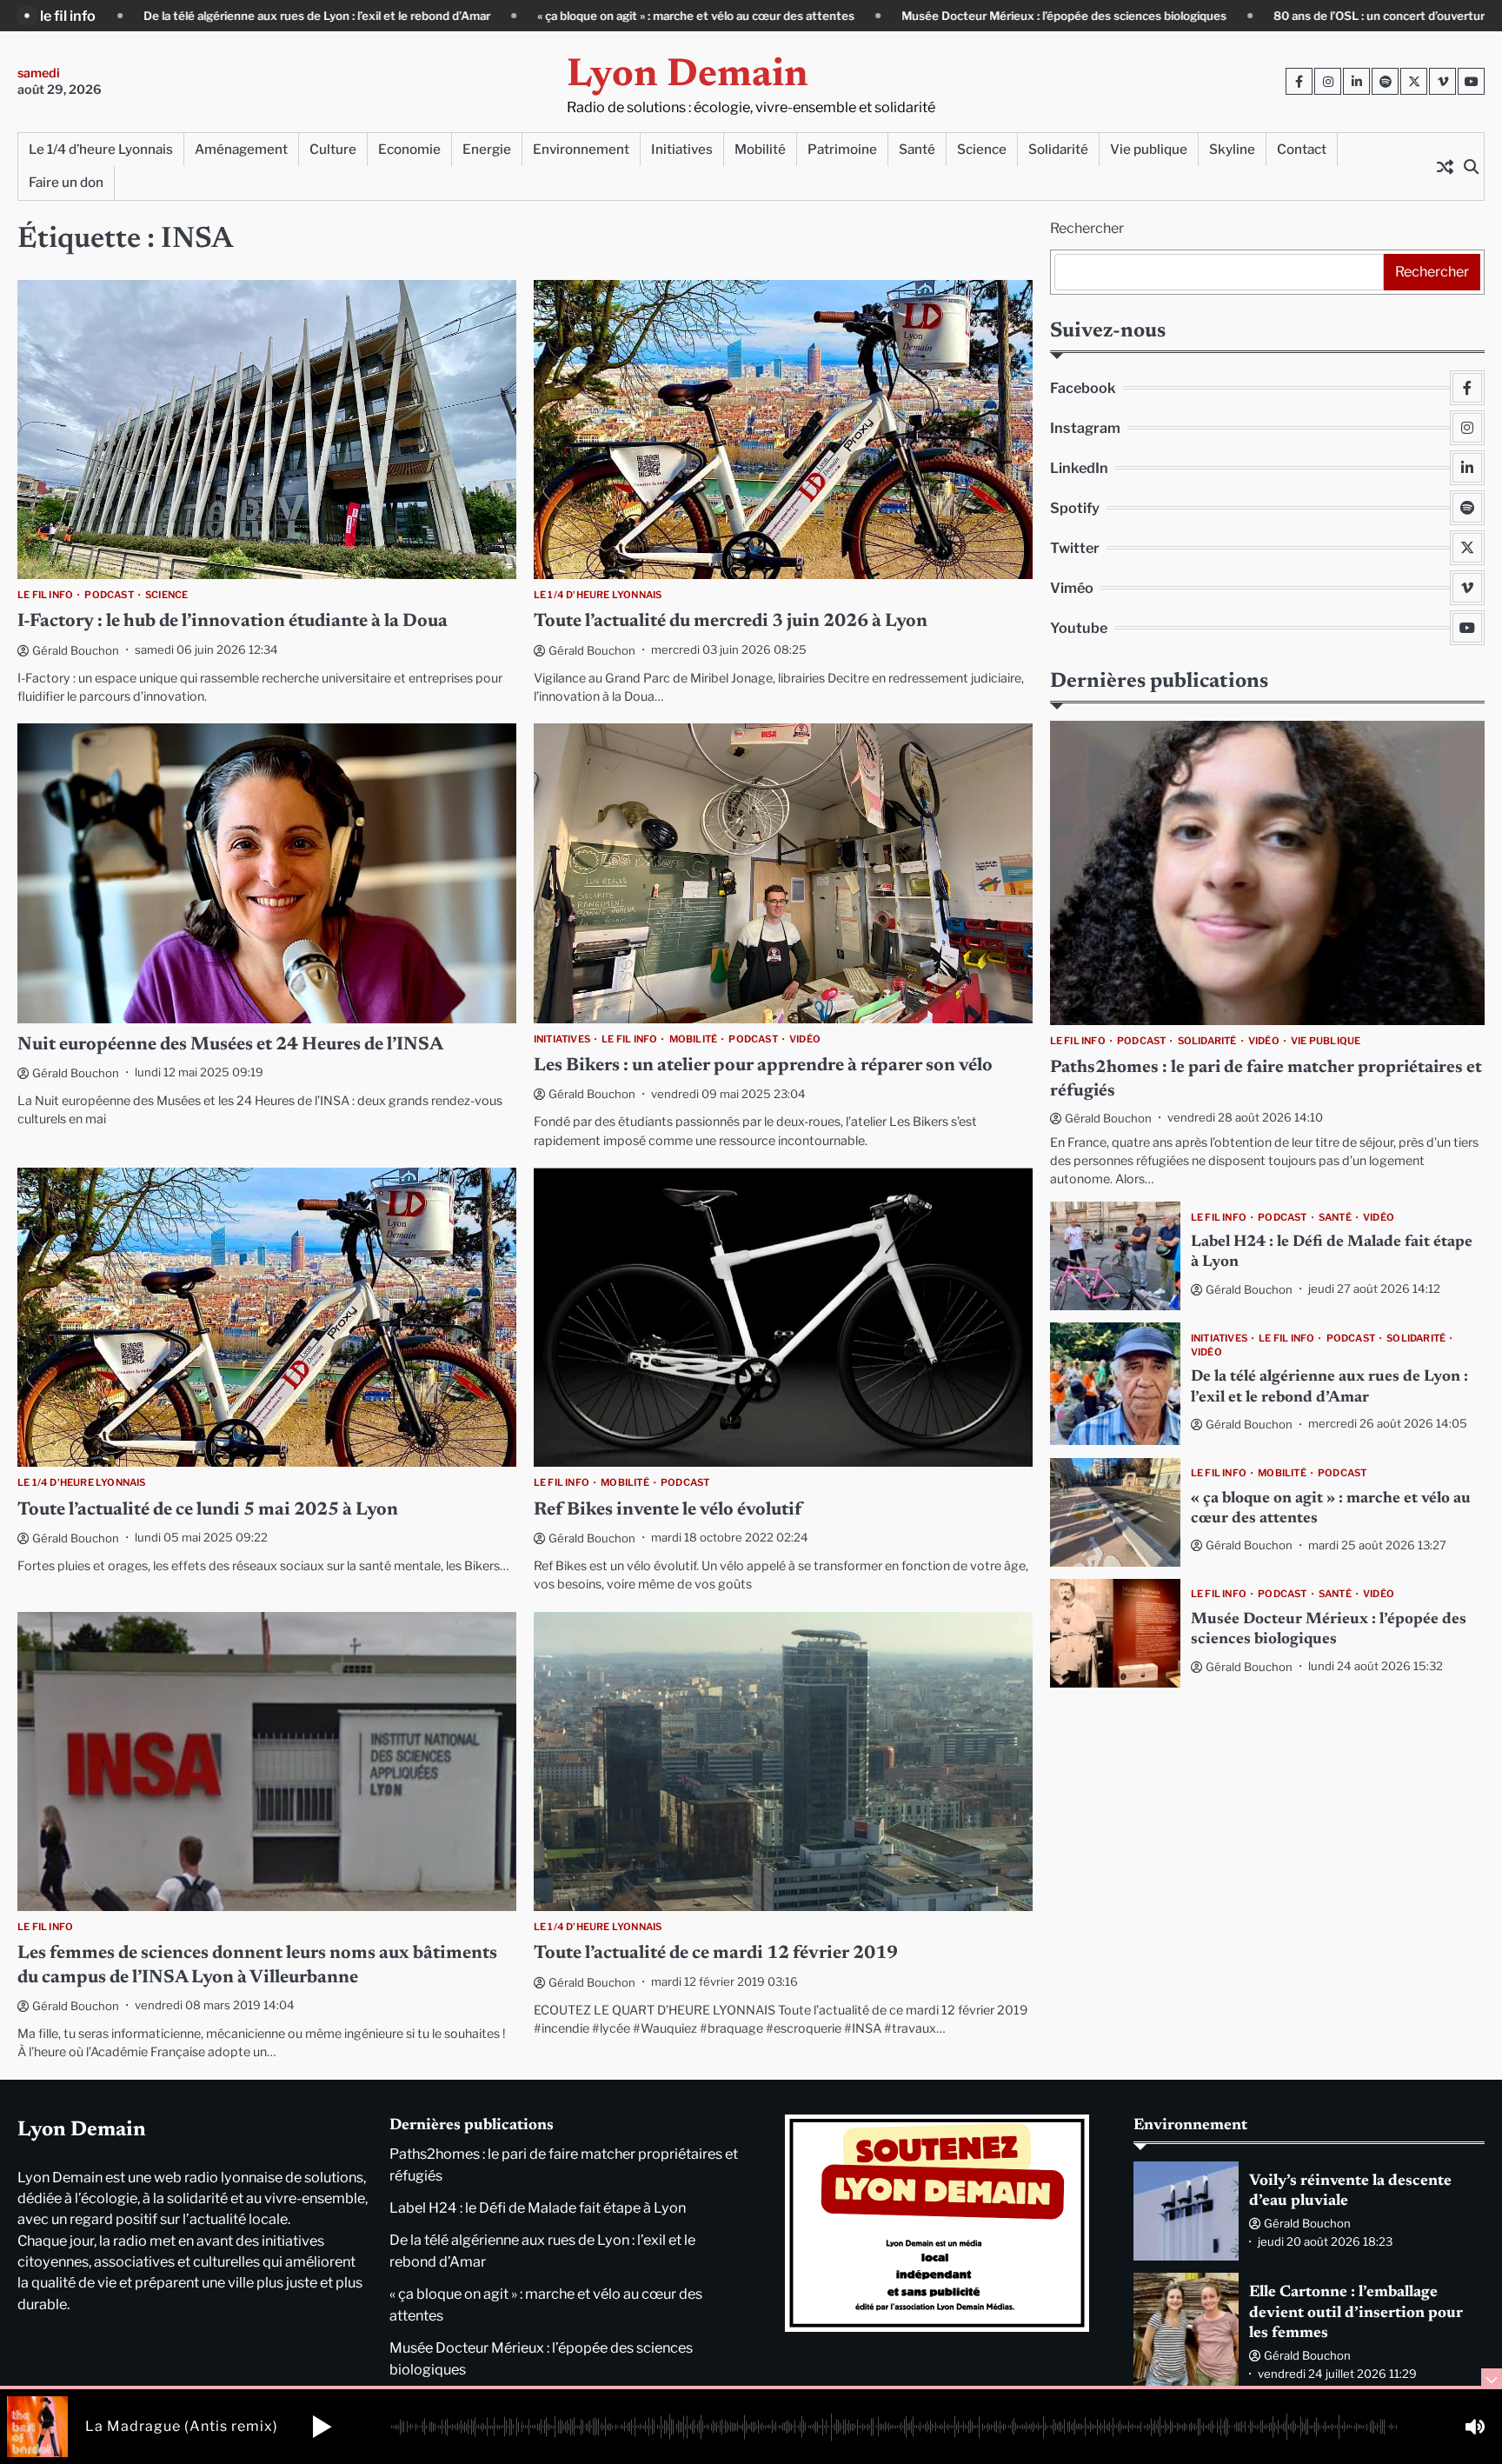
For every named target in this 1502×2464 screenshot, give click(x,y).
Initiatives (682, 149)
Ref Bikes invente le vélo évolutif (668, 1511)
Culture (333, 149)
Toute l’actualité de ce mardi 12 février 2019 (716, 1954)
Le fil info (45, 595)
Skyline (1232, 149)
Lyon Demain (688, 76)
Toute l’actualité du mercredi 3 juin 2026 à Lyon (731, 622)
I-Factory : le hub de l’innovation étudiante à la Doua (233, 622)
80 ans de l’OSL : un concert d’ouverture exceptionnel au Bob (1233, 16)
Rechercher (1087, 228)
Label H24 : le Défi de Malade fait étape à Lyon (538, 2208)
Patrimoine (842, 149)
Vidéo (805, 1039)
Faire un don (66, 182)
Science (982, 149)
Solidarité (1058, 149)
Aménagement (241, 149)
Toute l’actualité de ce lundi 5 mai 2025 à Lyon (208, 1511)
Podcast (109, 595)
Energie (487, 149)
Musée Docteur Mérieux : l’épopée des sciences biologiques (857, 16)
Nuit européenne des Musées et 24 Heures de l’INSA (230, 1046)
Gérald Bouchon (76, 650)
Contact (1302, 149)
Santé (917, 149)
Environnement (581, 149)
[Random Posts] (1445, 166)
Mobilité (760, 149)
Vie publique (1149, 149)
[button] (322, 2427)
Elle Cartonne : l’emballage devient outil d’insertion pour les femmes (1356, 2313)
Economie (409, 149)
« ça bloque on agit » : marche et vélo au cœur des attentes (489, 16)
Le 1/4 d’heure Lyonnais (101, 149)
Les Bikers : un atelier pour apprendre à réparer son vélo (763, 1066)
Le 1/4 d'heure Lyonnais (598, 595)
